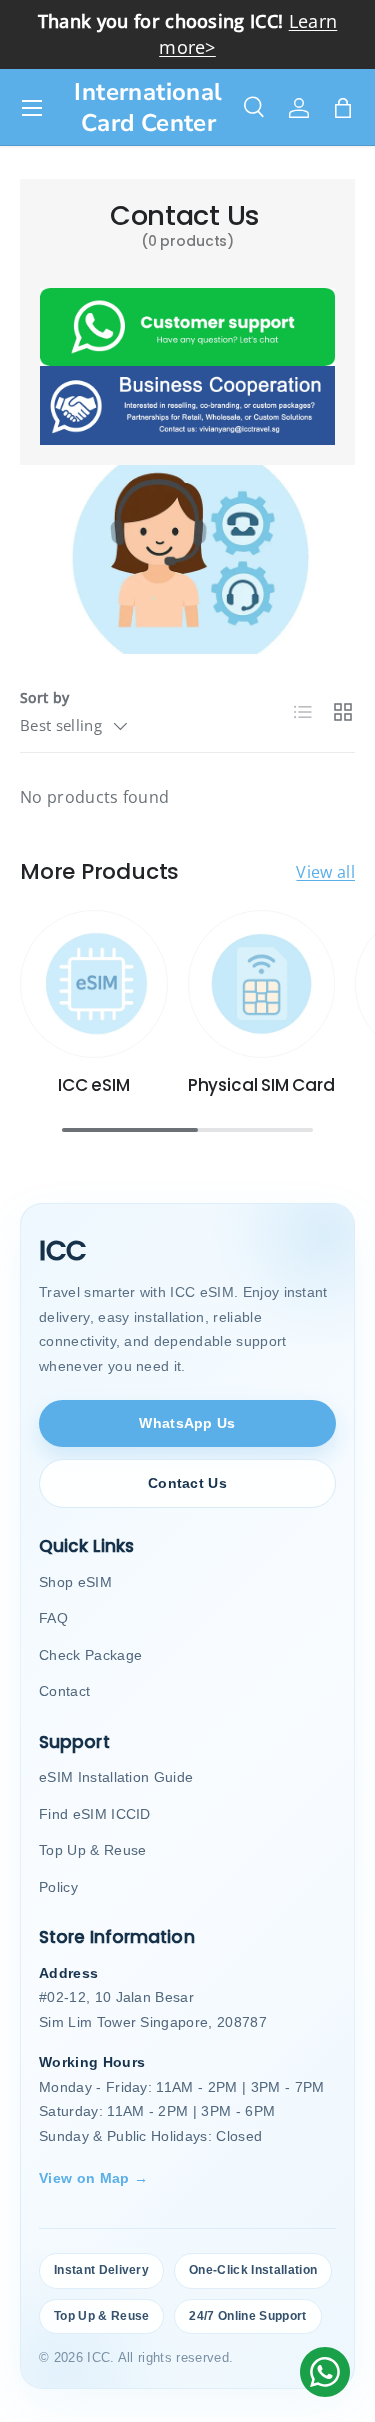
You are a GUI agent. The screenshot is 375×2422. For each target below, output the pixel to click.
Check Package (90, 1655)
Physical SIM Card (261, 1085)
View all (325, 872)
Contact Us (187, 1483)
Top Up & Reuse (92, 1850)
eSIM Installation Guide (116, 1777)
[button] (343, 108)
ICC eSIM (94, 1085)
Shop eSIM (75, 1582)
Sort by (44, 697)
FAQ (53, 1618)
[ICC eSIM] (94, 984)
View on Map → (93, 2178)
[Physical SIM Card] (262, 984)
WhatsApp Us (187, 1423)
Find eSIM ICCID (95, 1814)
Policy (58, 1887)
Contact (64, 1691)
